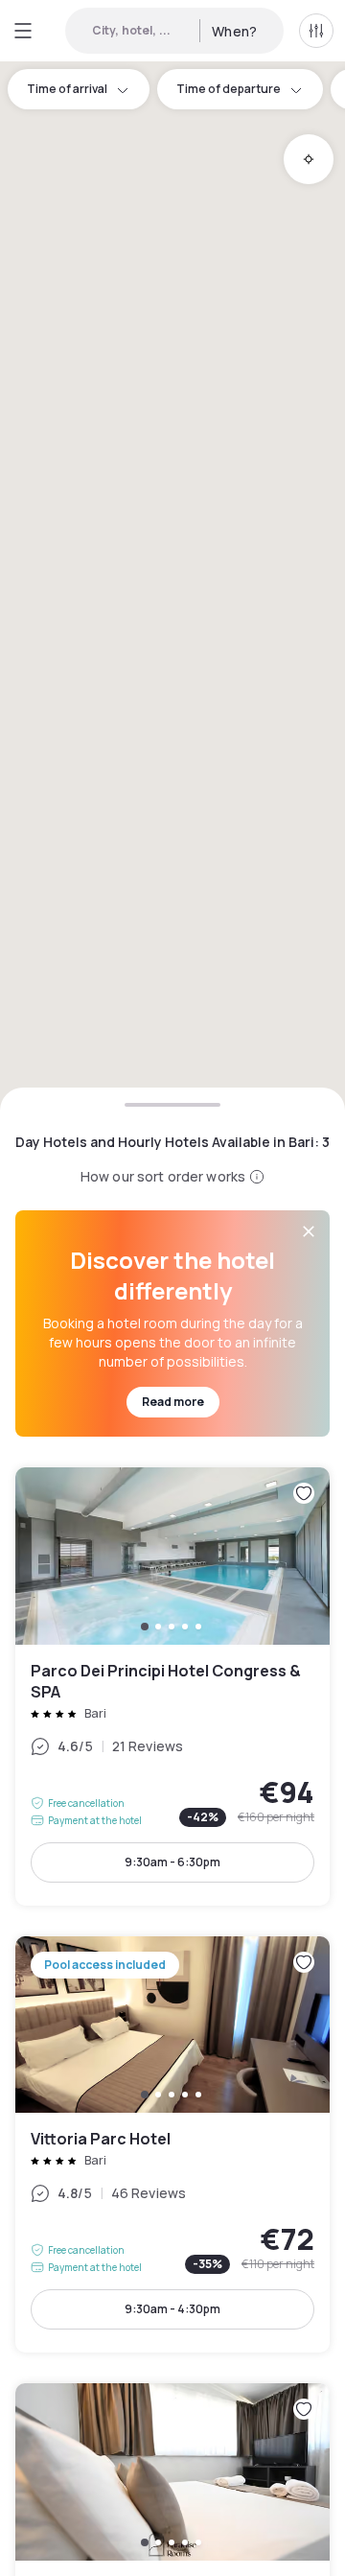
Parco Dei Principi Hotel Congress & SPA (172, 1686)
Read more (173, 1402)
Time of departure (229, 89)
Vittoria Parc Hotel (172, 2145)
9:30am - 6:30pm (172, 1862)
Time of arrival (67, 89)
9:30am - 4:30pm (172, 2309)
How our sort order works (163, 1176)
